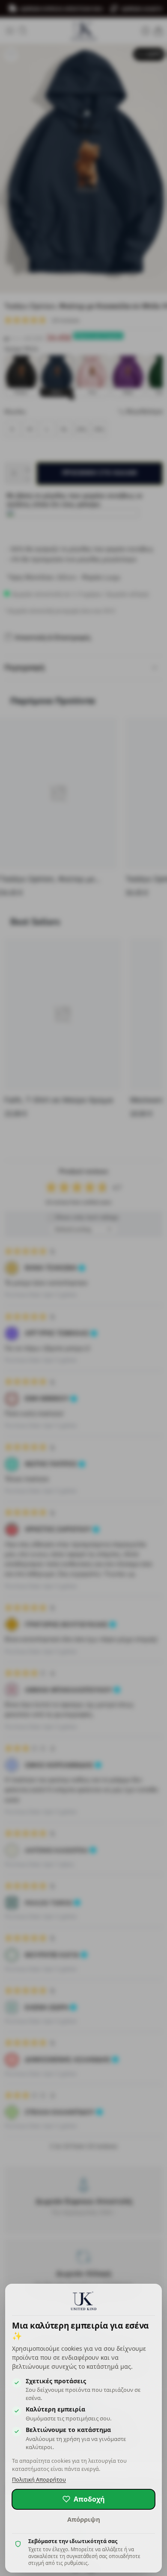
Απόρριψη (84, 2519)
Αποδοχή (89, 2499)
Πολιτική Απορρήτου (39, 2480)
